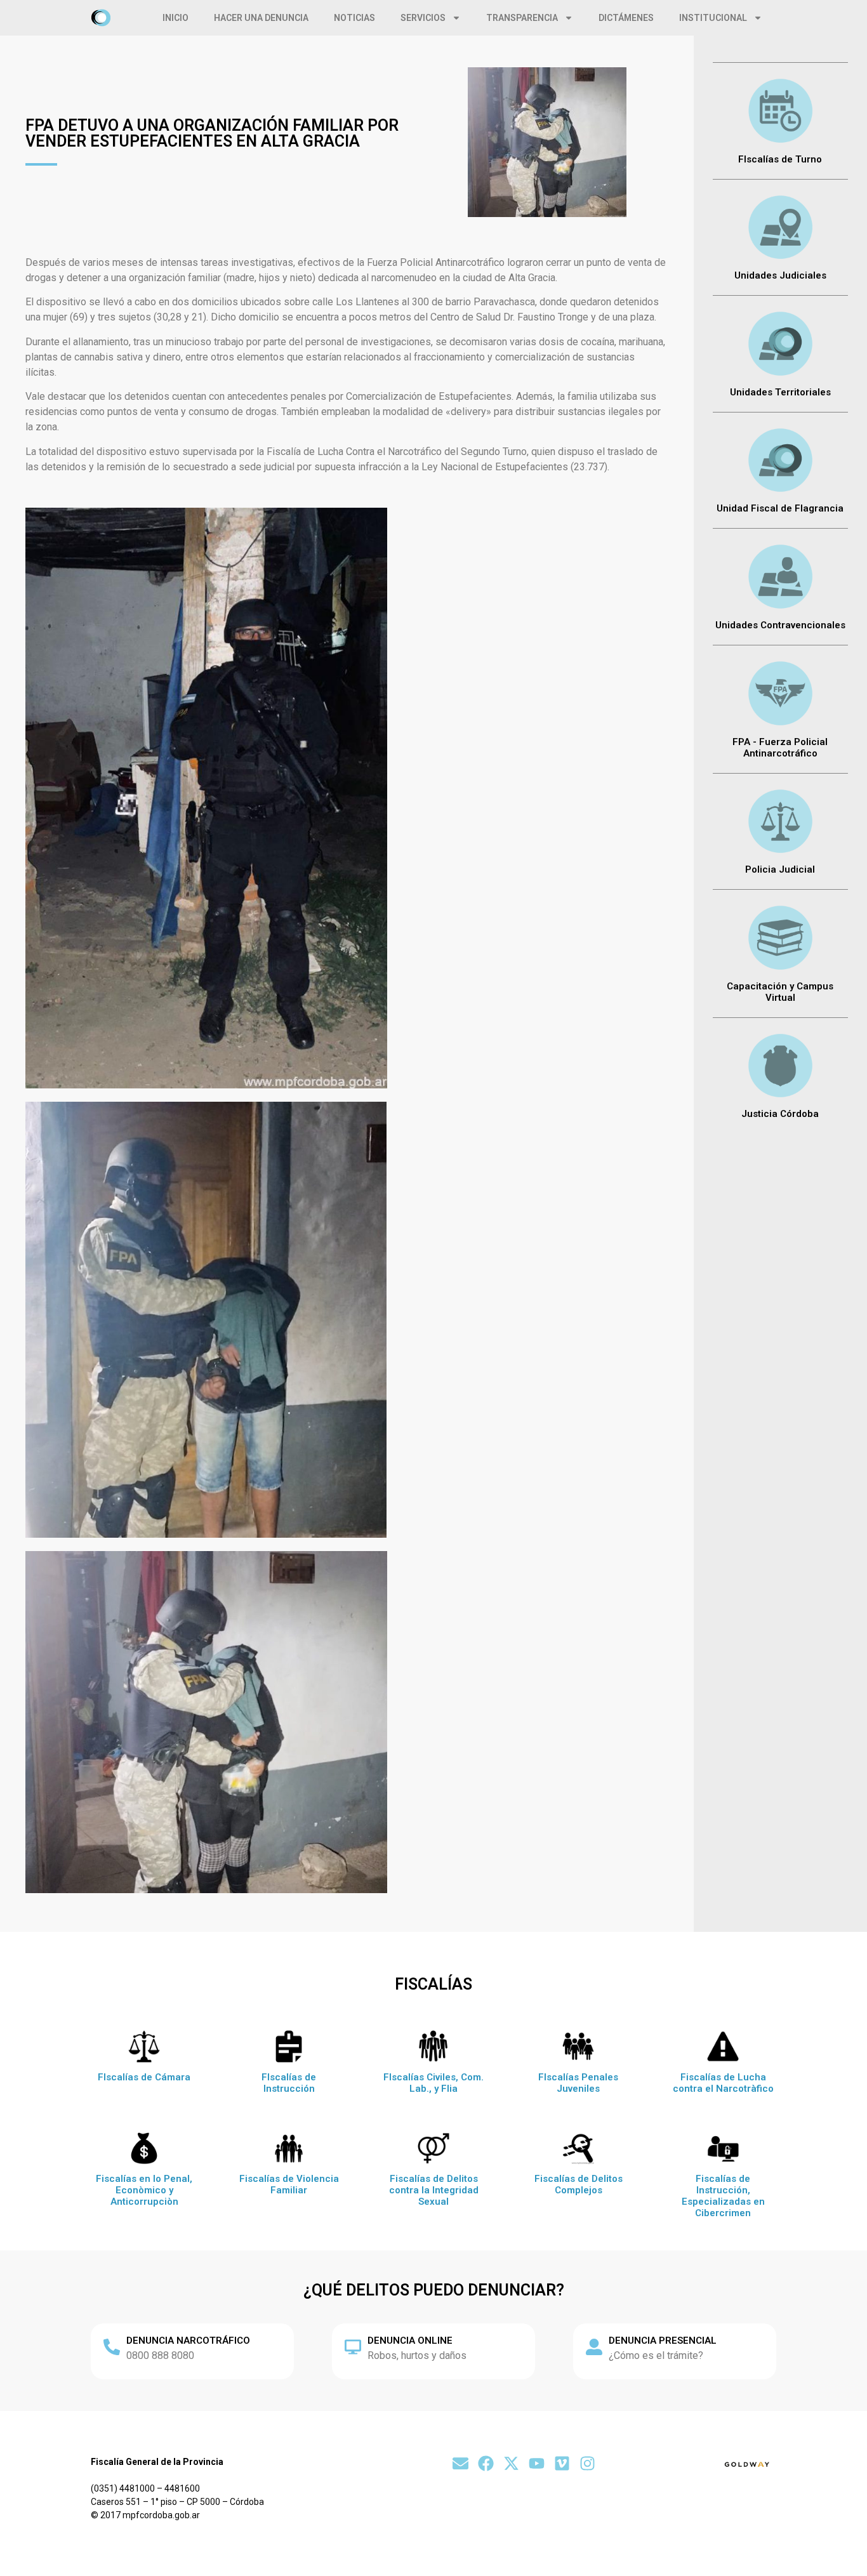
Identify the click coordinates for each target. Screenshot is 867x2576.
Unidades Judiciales (780, 275)
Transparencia (522, 18)
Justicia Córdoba (780, 1114)
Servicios (423, 18)
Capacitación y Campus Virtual (780, 992)
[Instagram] (587, 2463)
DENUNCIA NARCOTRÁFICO (188, 2341)
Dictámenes (626, 18)
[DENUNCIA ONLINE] (353, 2347)
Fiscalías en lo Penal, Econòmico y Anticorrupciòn (144, 2190)
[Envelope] (460, 2463)
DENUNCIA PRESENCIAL (663, 2341)
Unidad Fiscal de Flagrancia (780, 508)
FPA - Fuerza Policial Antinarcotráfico (780, 748)
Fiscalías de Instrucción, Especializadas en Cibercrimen (723, 2196)
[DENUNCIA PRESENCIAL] (594, 2347)
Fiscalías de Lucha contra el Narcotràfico (723, 2083)
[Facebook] (486, 2463)
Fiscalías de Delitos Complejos (579, 2184)
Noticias (354, 18)
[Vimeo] (562, 2463)
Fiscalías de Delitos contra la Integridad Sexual (434, 2190)
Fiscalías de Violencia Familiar (289, 2184)
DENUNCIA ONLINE (410, 2341)
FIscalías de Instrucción (289, 2083)
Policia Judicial (780, 869)
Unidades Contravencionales (780, 625)
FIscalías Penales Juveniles (578, 2083)
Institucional (713, 18)
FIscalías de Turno (780, 159)
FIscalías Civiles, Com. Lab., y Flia (433, 2083)
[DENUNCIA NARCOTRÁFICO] (112, 2347)
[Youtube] (537, 2463)
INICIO (175, 18)
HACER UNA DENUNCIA (261, 18)
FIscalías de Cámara (144, 2077)
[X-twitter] (511, 2463)
